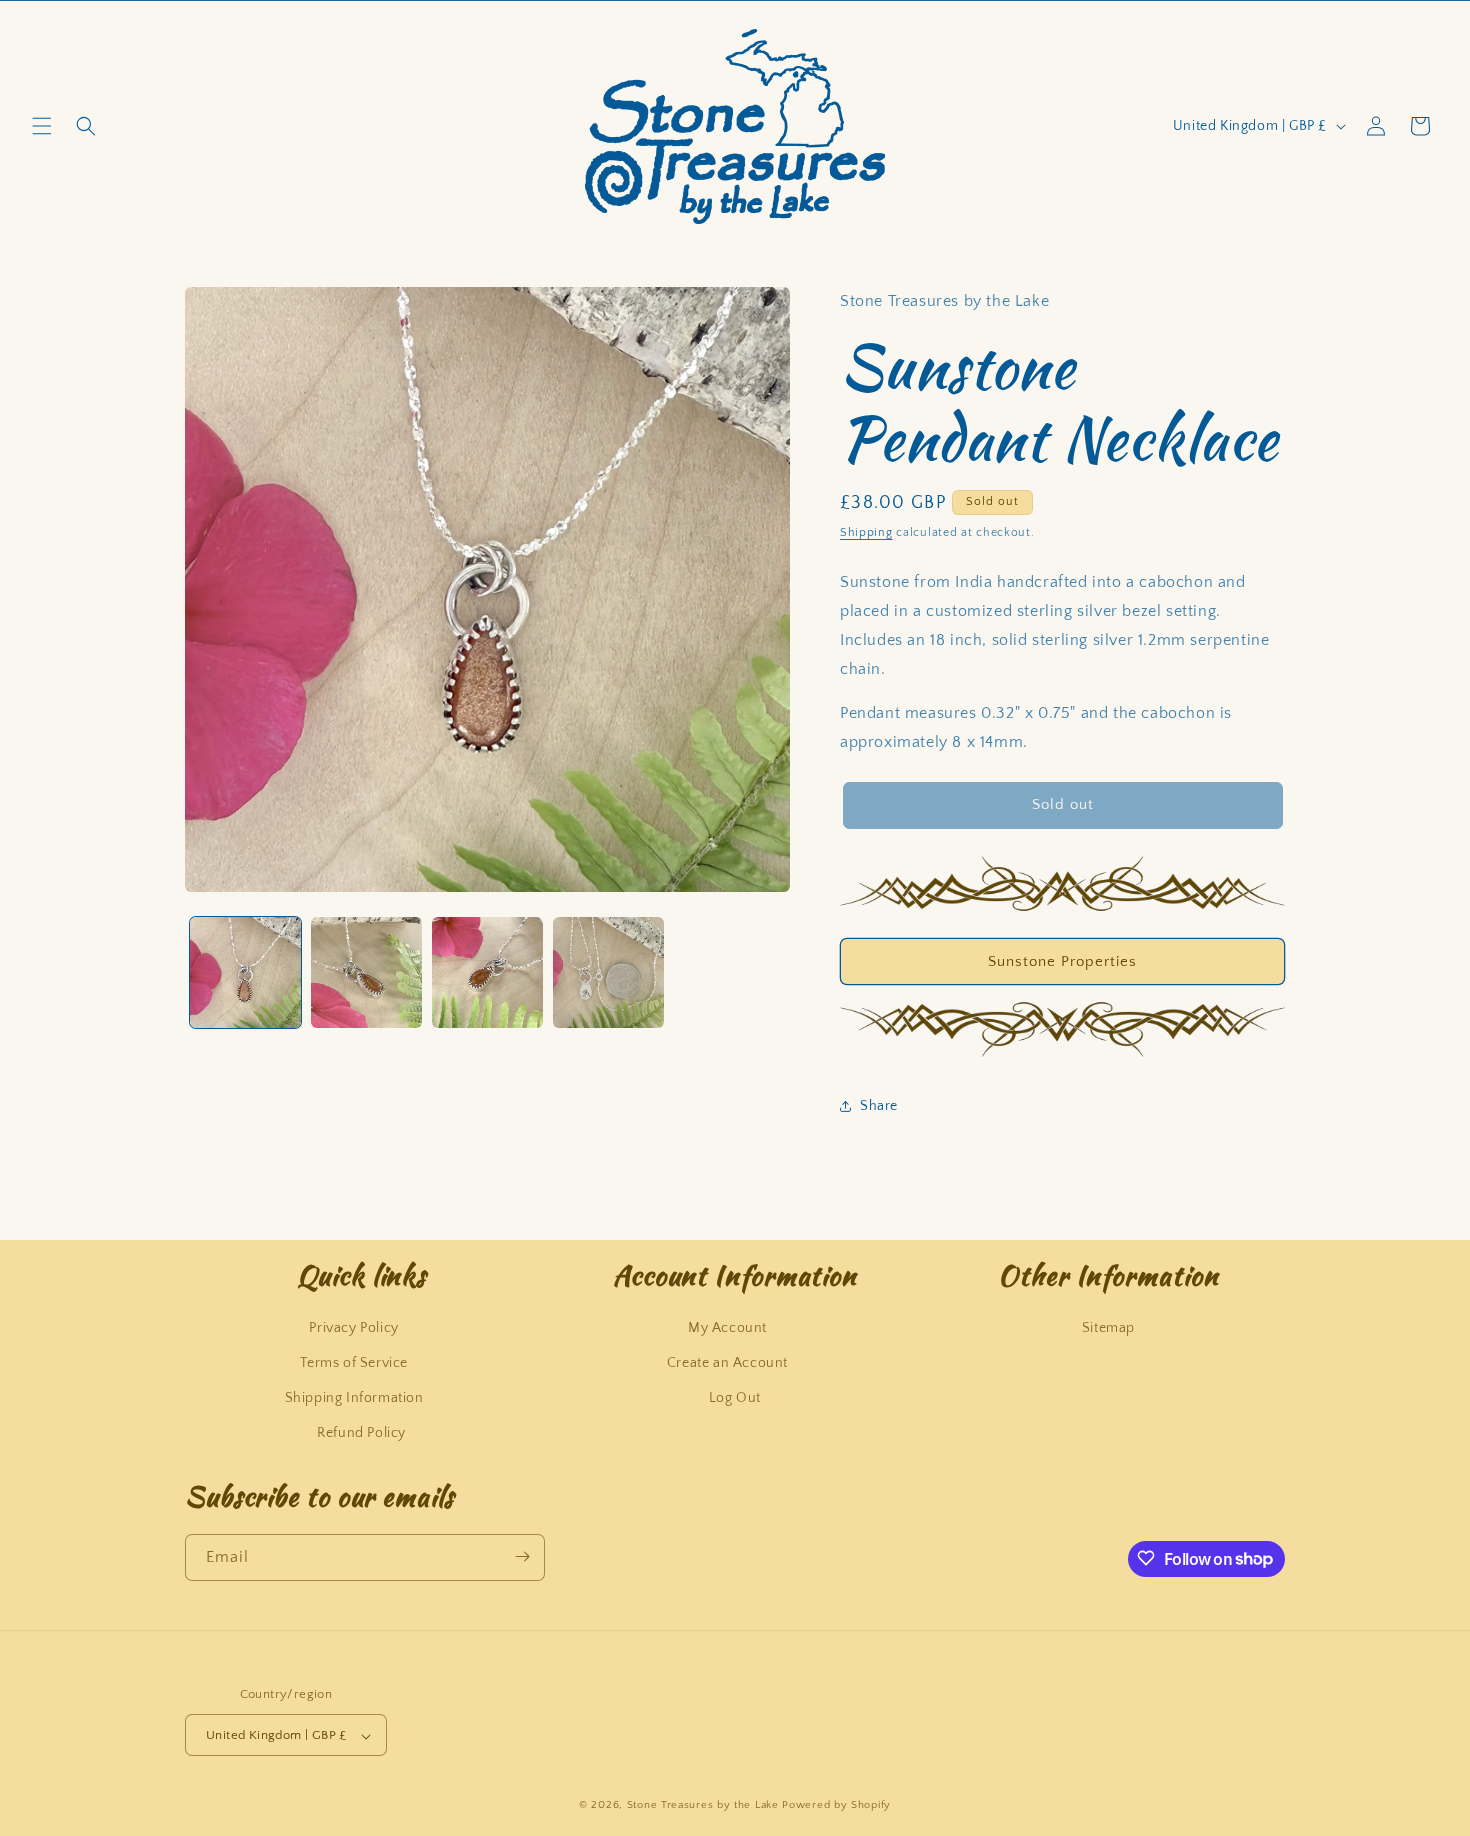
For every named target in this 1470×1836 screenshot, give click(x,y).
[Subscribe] (522, 1556)
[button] (42, 126)
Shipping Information (354, 1397)
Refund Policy (361, 1433)
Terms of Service (354, 1362)
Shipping (866, 532)
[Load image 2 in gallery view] (366, 972)
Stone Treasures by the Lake (703, 1806)
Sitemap (1108, 1327)
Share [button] (879, 1106)
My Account (727, 1327)
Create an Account (727, 1362)
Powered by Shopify (836, 1806)
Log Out (735, 1397)
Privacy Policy (353, 1327)
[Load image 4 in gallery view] (608, 972)
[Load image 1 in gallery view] (245, 972)
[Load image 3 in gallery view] (487, 972)
